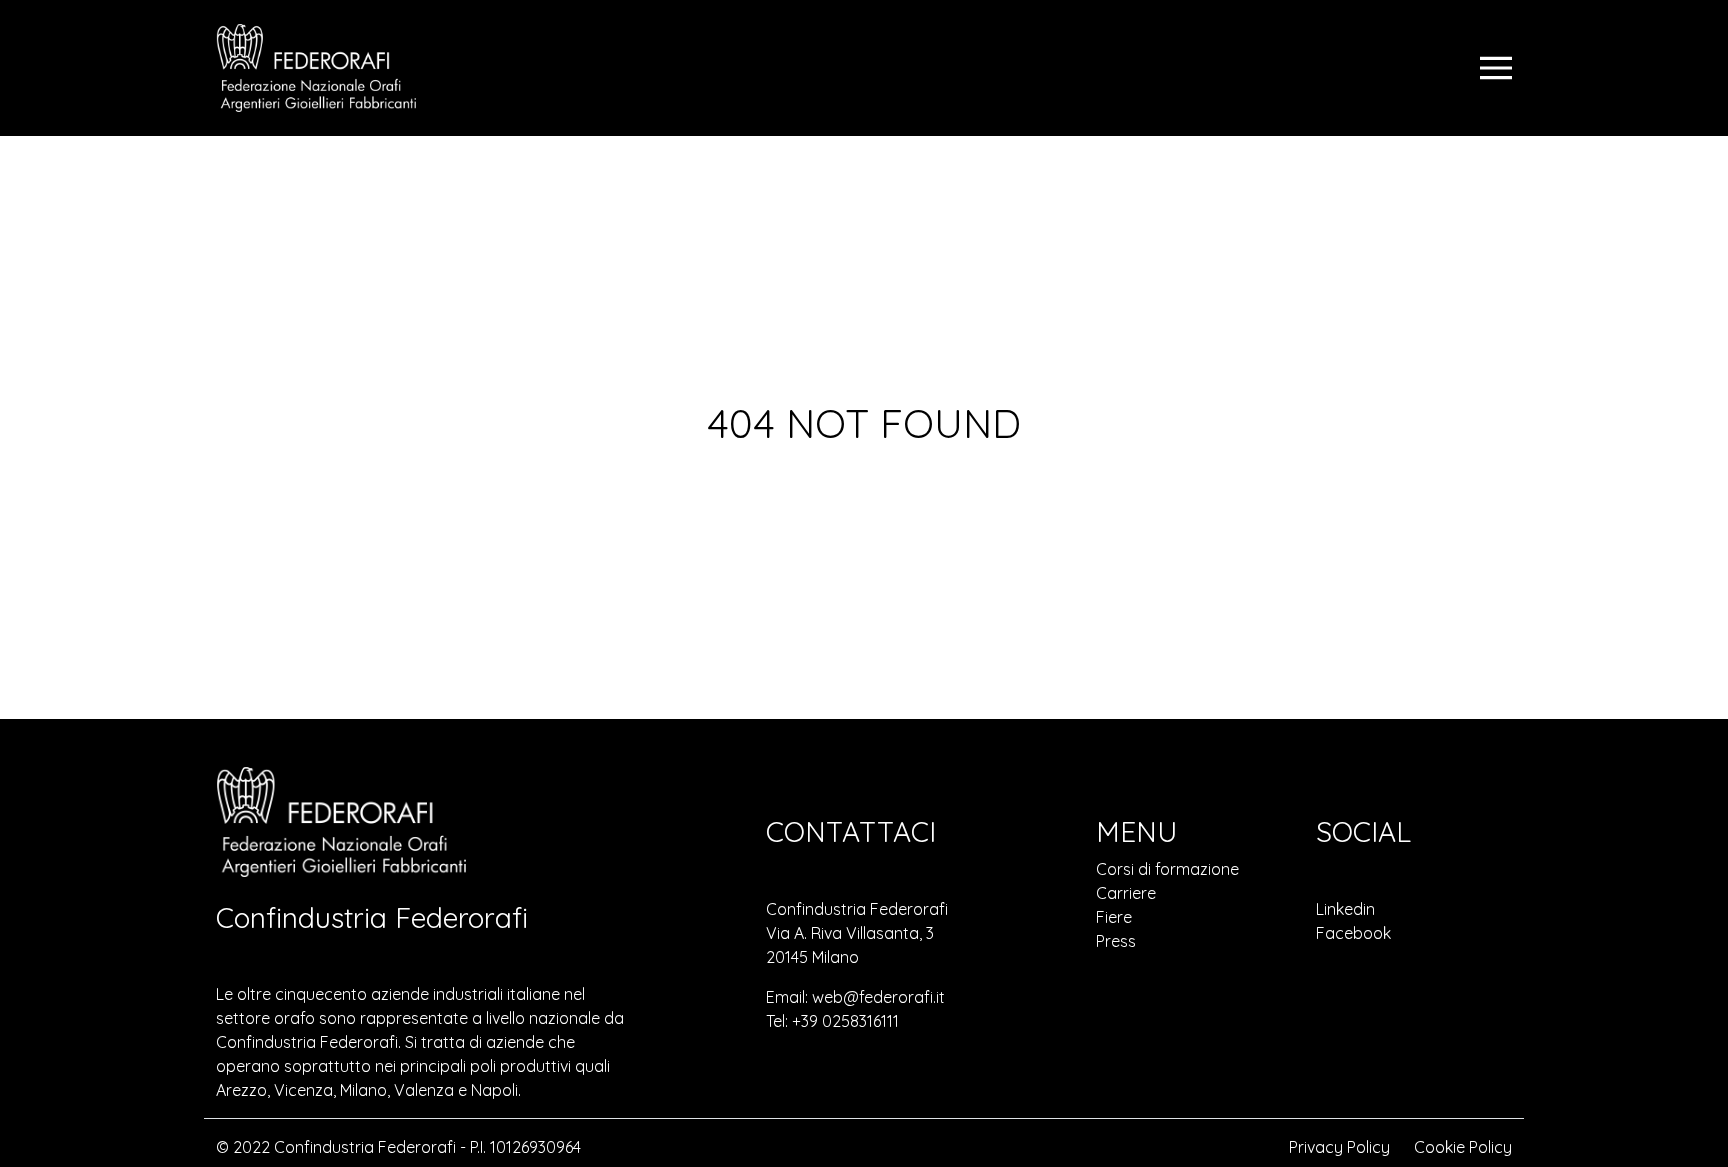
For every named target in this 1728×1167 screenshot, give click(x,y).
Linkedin (1345, 909)
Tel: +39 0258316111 (832, 1021)
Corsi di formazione (1167, 869)
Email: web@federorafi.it (855, 997)
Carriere (1126, 893)
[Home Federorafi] (316, 68)
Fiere (1114, 917)
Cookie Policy (1463, 1147)
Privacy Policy (1339, 1147)
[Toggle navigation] (1496, 68)
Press (1116, 941)
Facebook (1353, 933)
